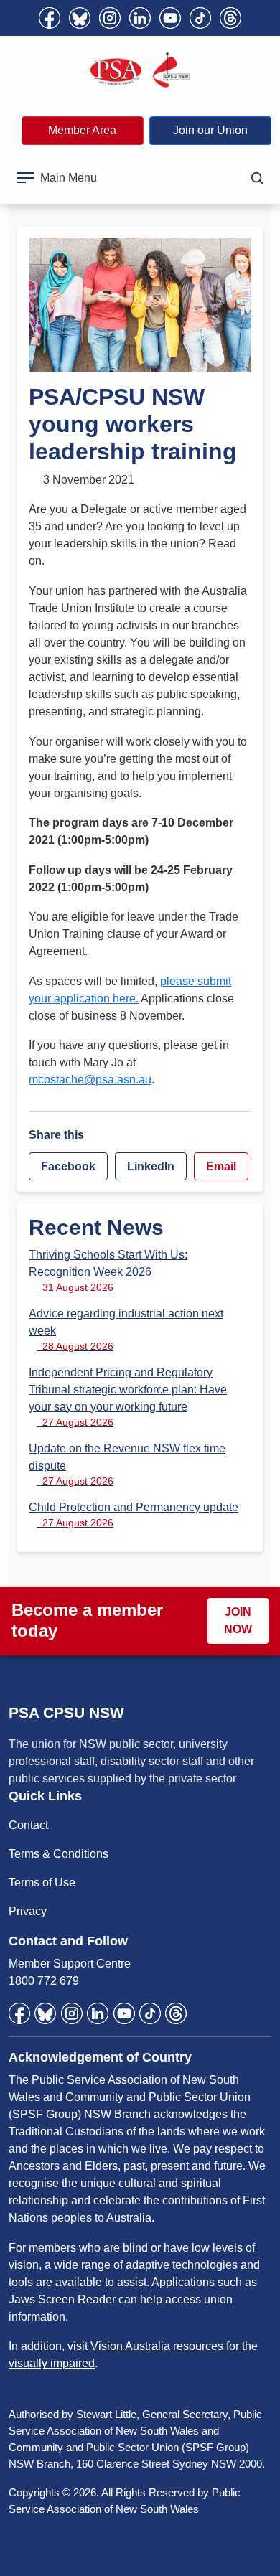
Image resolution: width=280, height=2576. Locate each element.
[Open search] (257, 178)
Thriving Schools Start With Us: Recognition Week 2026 (108, 1271)
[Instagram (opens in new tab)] (110, 18)
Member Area (82, 130)
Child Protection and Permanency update (134, 1515)
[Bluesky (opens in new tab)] (80, 18)
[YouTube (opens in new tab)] (170, 18)
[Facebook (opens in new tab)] (50, 18)
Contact (28, 1825)
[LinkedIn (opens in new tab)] (140, 18)
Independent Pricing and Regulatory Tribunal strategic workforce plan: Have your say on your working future (128, 1397)
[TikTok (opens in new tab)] (200, 18)
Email (221, 1166)
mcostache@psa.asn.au (90, 1080)
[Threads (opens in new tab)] (230, 18)
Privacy (28, 1911)
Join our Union (210, 130)
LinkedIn (151, 1166)
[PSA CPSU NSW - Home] (140, 70)
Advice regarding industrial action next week (126, 1330)
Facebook (68, 1166)
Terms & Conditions (59, 1854)
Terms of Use (42, 1882)
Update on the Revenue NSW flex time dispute (127, 1465)
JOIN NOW (238, 1621)
